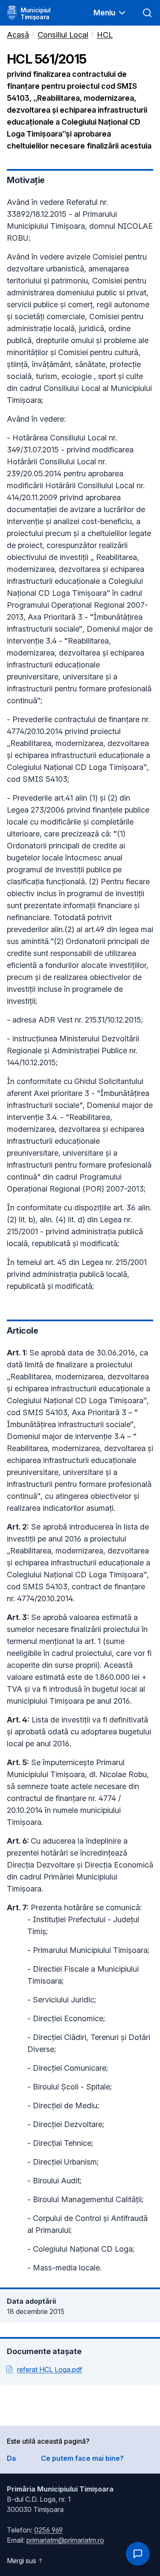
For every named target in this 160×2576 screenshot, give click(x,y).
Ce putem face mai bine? (82, 2458)
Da (11, 2458)
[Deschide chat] (138, 2554)
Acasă (18, 35)
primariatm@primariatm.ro (65, 2540)
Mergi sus (22, 2561)
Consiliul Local (63, 35)
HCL (105, 35)
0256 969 (48, 2530)
